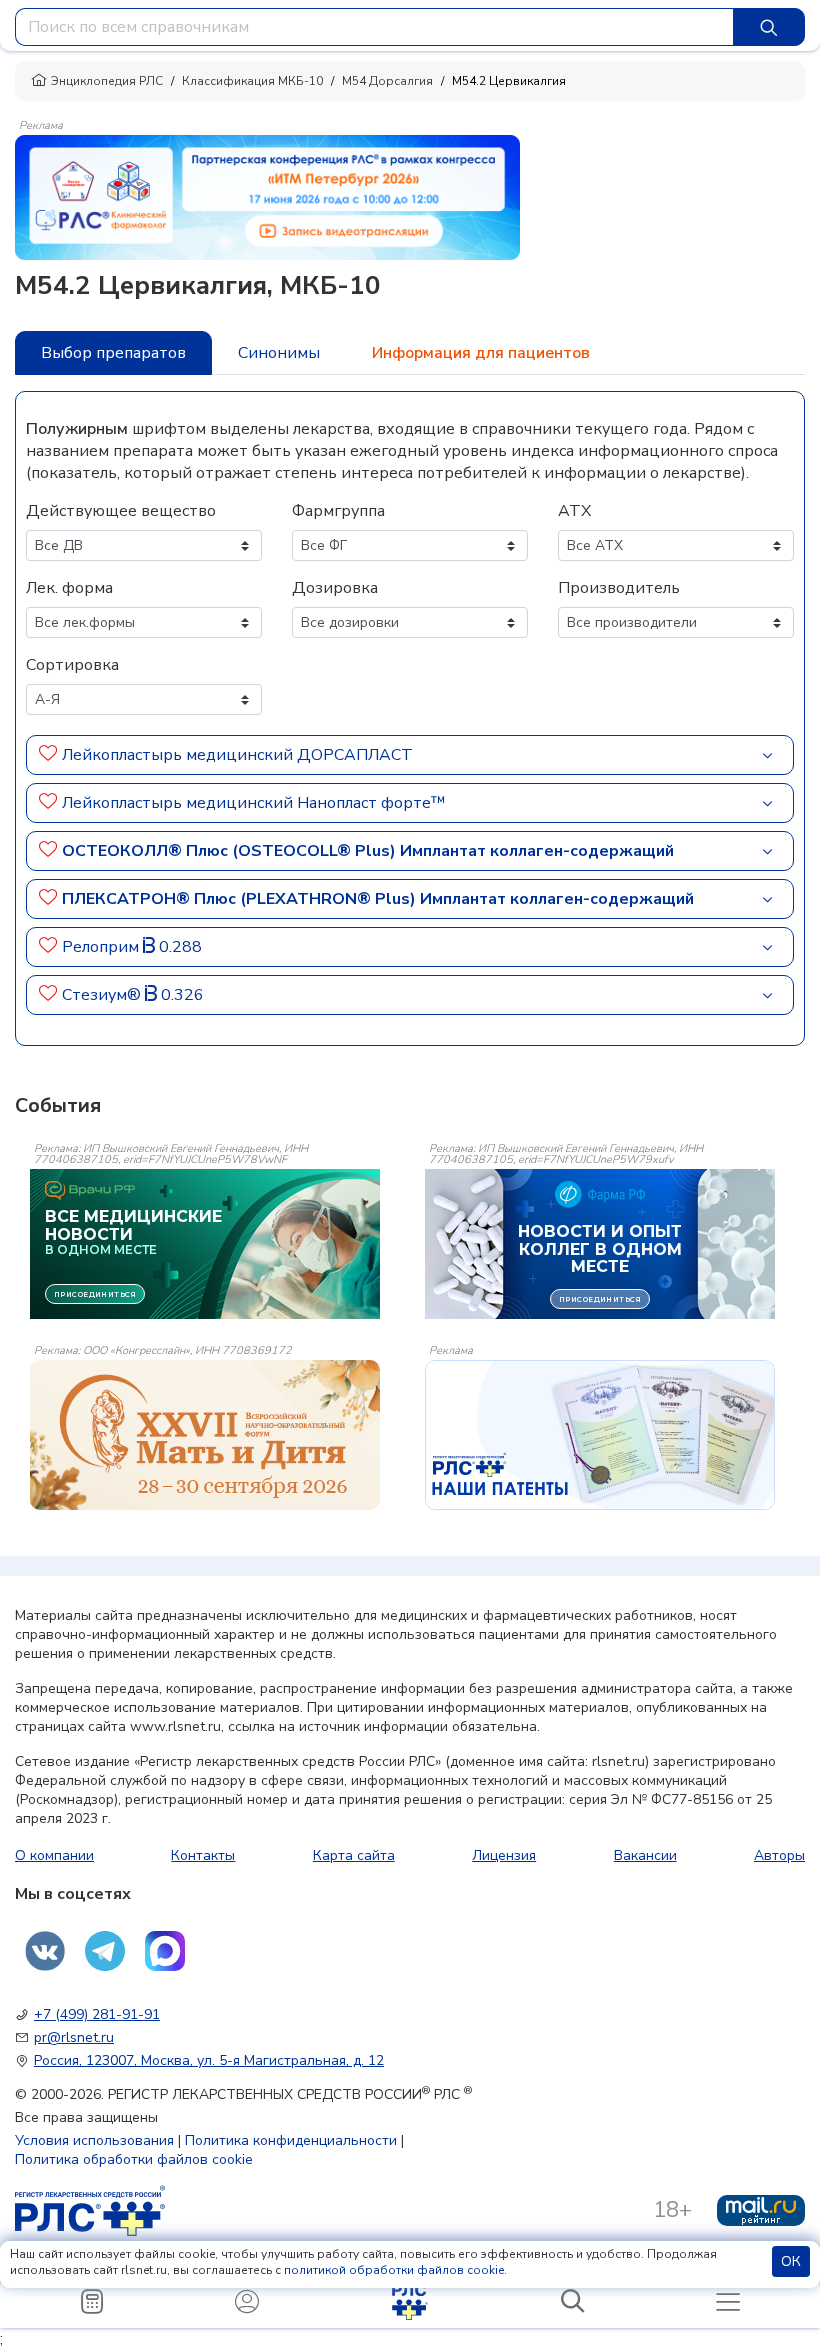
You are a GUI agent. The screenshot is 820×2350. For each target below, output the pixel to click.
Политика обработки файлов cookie (134, 2159)
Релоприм (102, 947)
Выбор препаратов (113, 353)
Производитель (619, 588)
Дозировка (335, 588)
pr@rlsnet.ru (74, 2037)
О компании (54, 1855)
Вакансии (645, 1855)
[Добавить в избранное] (48, 755)
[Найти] (769, 27)
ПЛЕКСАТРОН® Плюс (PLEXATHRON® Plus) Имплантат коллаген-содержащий (378, 899)
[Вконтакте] (45, 1951)
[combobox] (374, 27)
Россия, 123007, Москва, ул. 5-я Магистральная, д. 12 (209, 2060)
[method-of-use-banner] (267, 196)
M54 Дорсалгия (387, 81)
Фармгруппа (338, 511)
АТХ (574, 511)
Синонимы (279, 353)
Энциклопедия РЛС (107, 81)
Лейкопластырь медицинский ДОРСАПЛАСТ (237, 755)
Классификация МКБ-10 (252, 81)
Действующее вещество (121, 511)
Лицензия (504, 1855)
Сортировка (72, 665)
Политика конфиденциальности (291, 2140)
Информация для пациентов (481, 353)
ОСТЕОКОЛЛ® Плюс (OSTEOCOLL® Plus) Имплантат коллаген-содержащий (368, 851)
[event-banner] (205, 1435)
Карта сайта (354, 1855)
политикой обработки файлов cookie (394, 2270)
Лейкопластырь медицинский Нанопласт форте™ (254, 803)
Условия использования (94, 2140)
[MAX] (165, 1951)
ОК (791, 2261)
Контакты (203, 1855)
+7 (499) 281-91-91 (97, 2014)
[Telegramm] (105, 1951)
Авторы (779, 1855)
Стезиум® (103, 995)
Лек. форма (69, 588)
